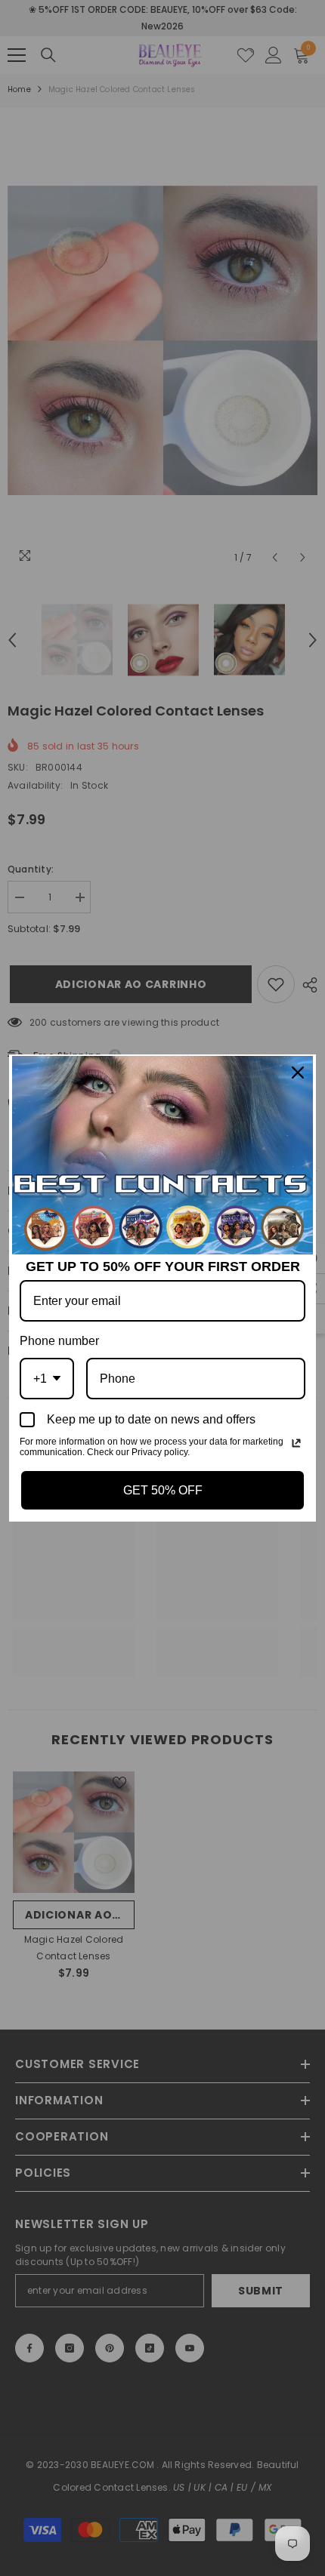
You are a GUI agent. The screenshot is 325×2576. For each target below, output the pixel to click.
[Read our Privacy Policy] (296, 1443)
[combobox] (47, 1379)
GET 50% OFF (163, 1490)
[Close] (298, 1073)
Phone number (59, 1341)
